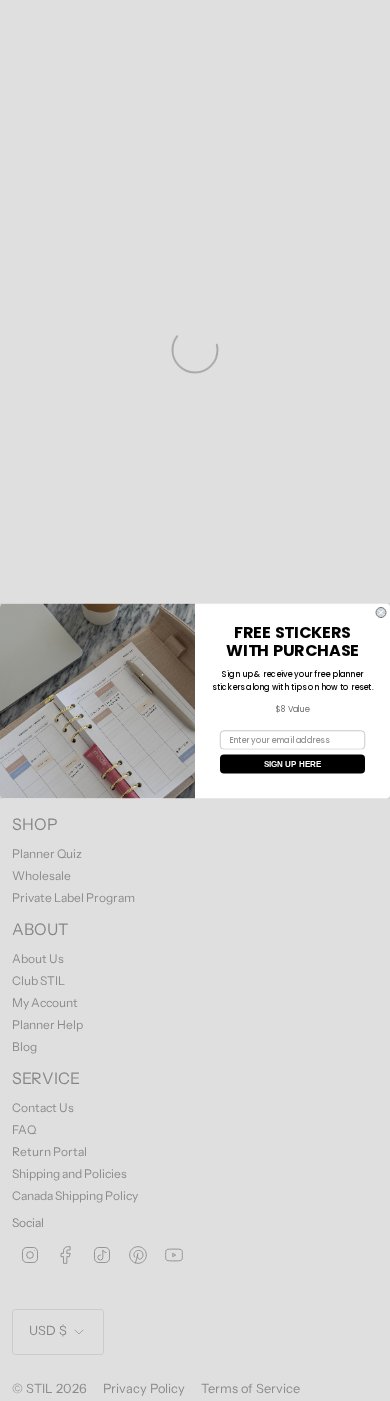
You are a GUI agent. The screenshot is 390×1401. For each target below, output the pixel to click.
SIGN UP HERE (293, 763)
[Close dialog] (381, 612)
